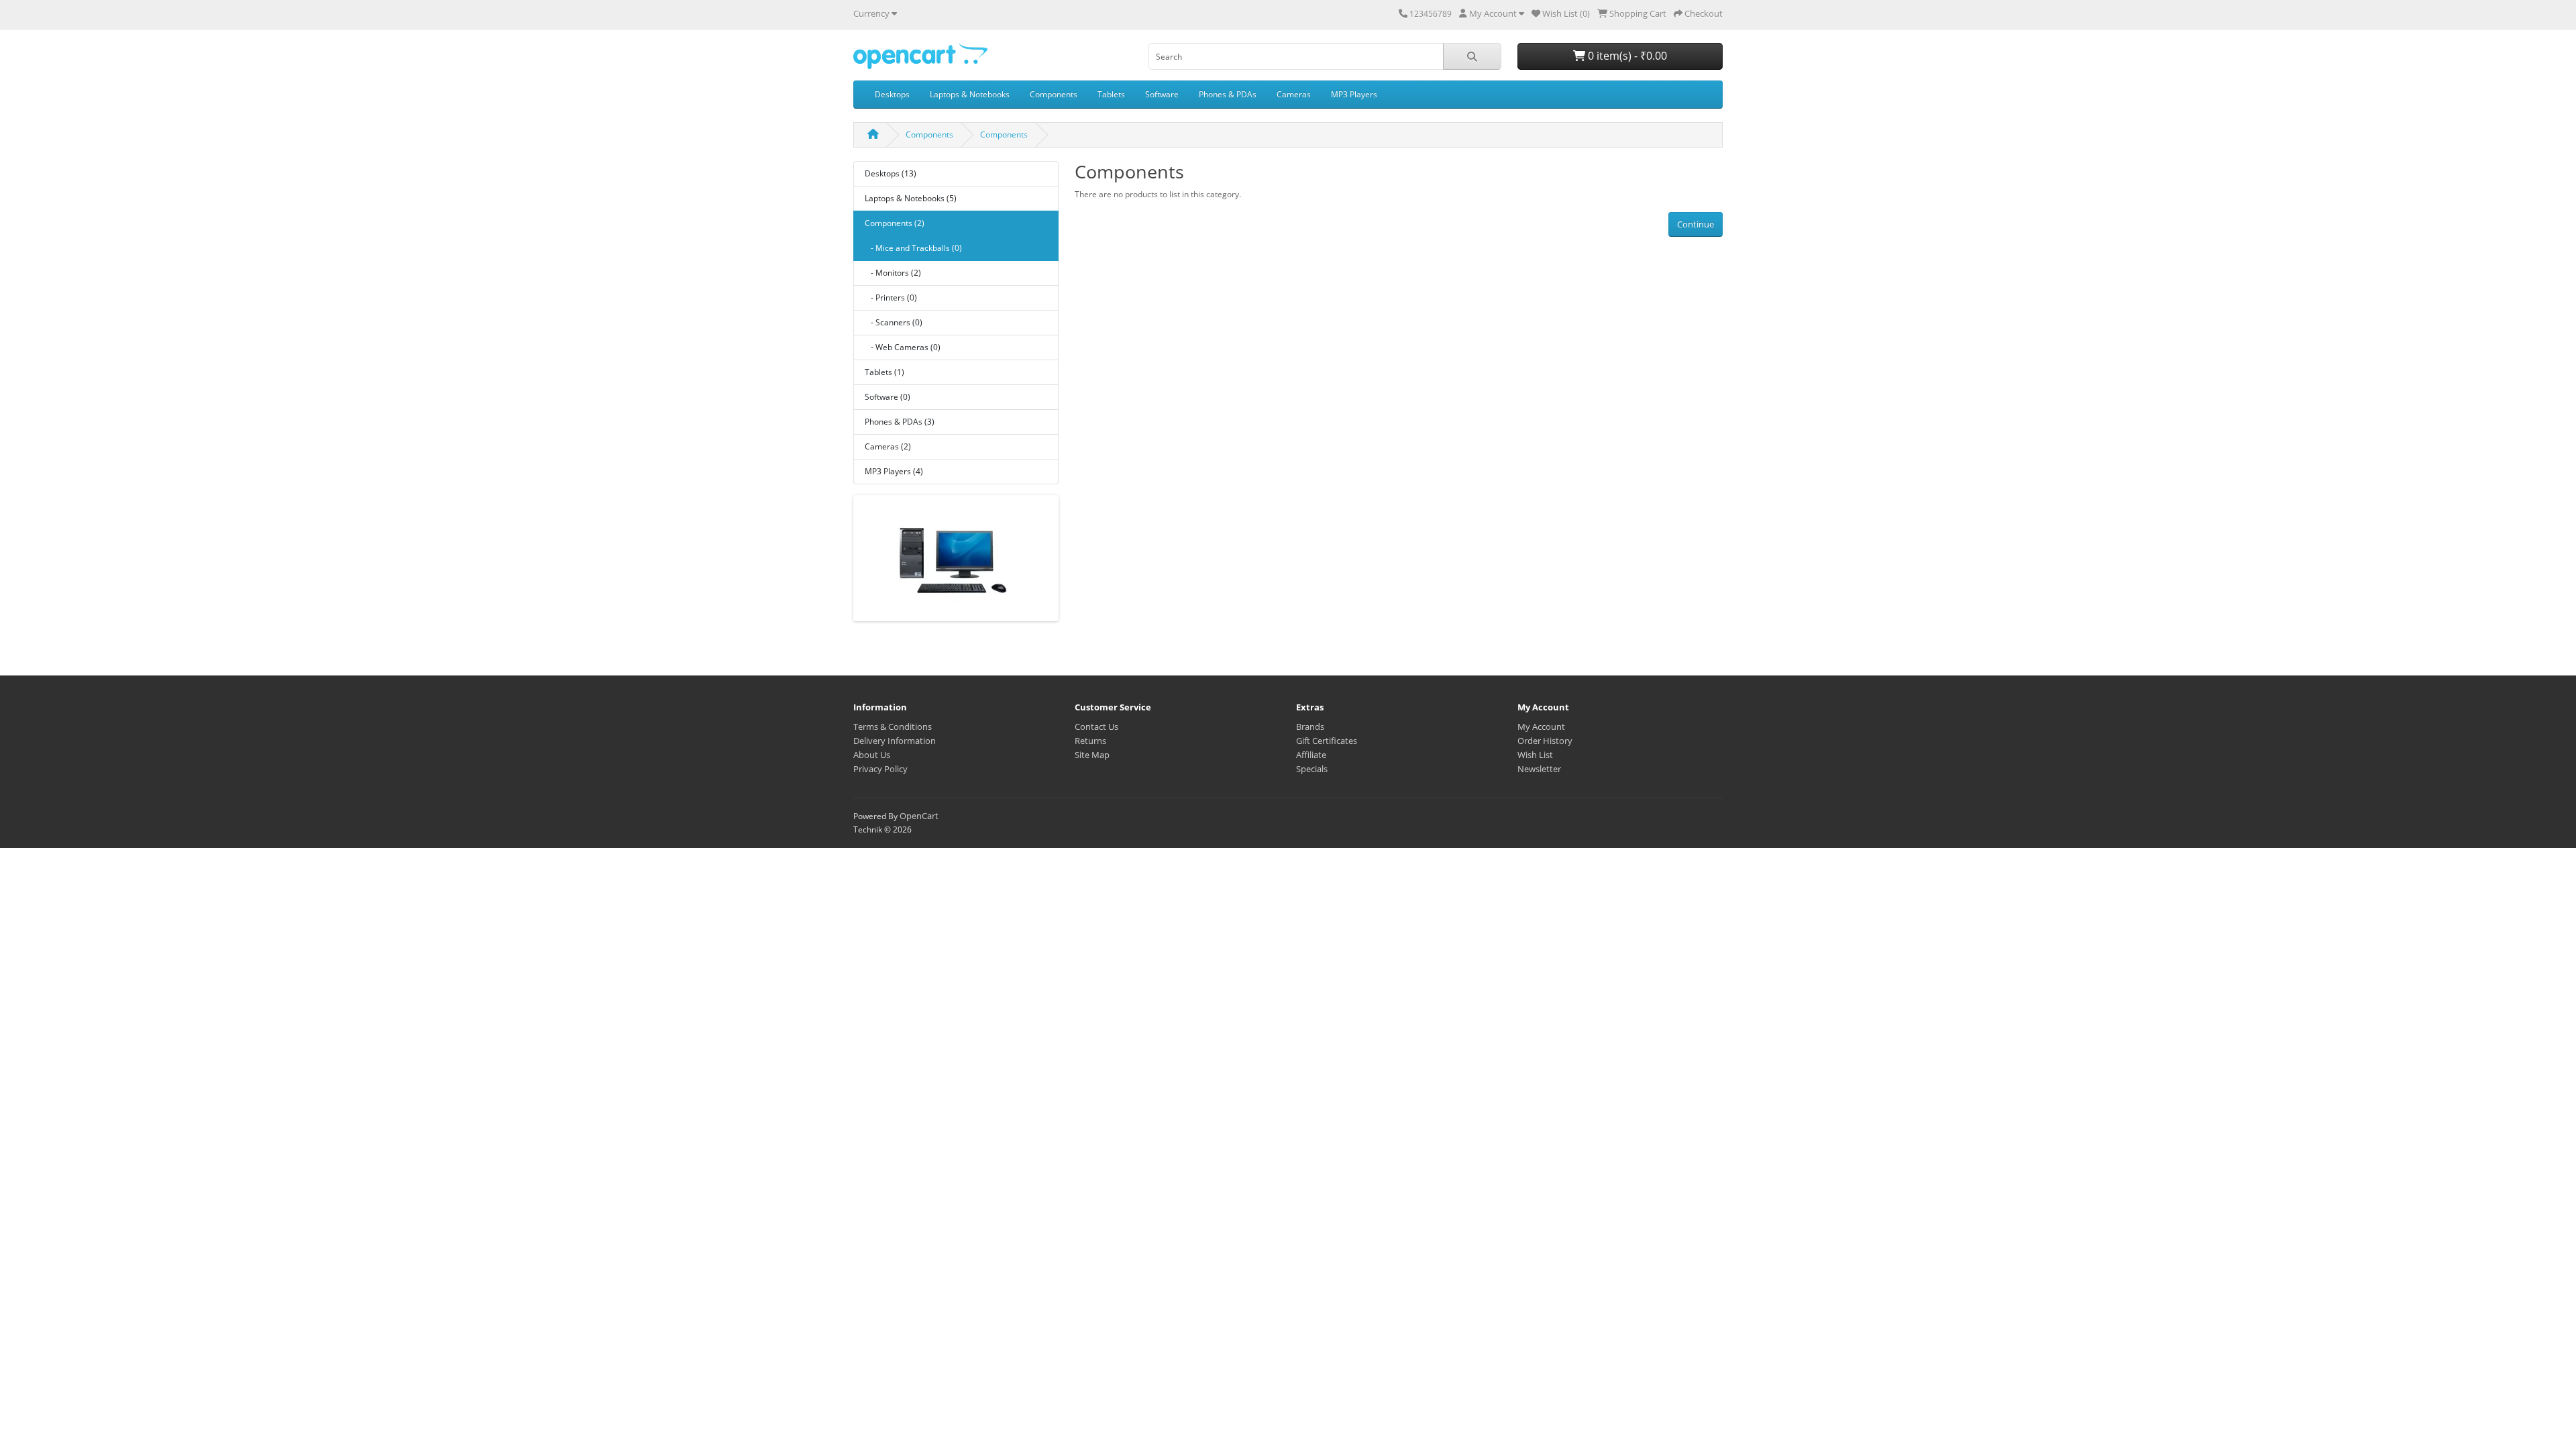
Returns (1090, 741)
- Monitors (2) (893, 273)
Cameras (1294, 94)
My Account (1541, 727)
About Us (872, 755)
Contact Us (1096, 727)
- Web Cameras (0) (903, 347)
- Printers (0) (891, 298)
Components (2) (895, 223)
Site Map (1092, 755)
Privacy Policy (880, 769)
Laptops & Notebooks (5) (911, 198)
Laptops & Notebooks (970, 94)
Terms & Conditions (893, 727)
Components (1054, 94)
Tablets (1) (884, 372)
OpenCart (919, 816)
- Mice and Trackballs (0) (913, 248)
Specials (1312, 769)
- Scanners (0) (894, 322)
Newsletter (1539, 769)
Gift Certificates (1327, 741)
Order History (1545, 741)
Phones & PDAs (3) (900, 422)
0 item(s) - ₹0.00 (1626, 56)
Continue (1696, 224)
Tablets (1111, 94)
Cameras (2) (888, 446)
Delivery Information (895, 741)
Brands (1310, 727)
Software (1162, 94)
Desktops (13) (891, 173)
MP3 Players (1354, 94)
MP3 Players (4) (894, 471)
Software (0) (888, 397)
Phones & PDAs (1228, 94)
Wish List (1535, 755)
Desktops (892, 94)
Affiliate (1311, 755)
